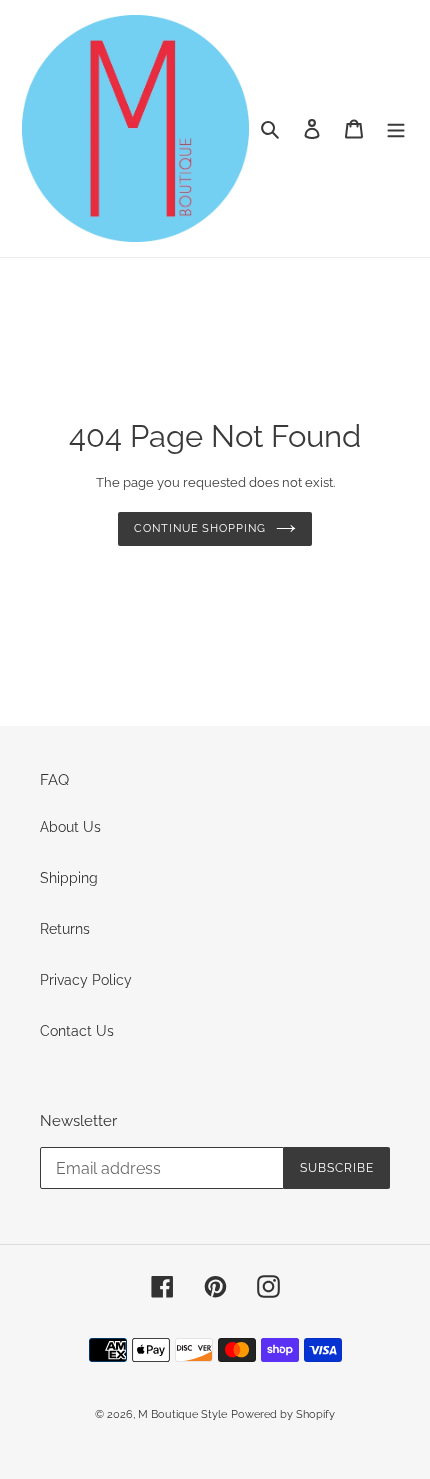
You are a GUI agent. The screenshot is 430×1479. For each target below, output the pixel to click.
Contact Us (77, 1031)
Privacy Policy (86, 980)
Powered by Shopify (283, 1414)
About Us (70, 827)
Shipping (69, 878)
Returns (65, 929)
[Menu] (396, 128)
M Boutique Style (182, 1414)
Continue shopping (199, 528)
